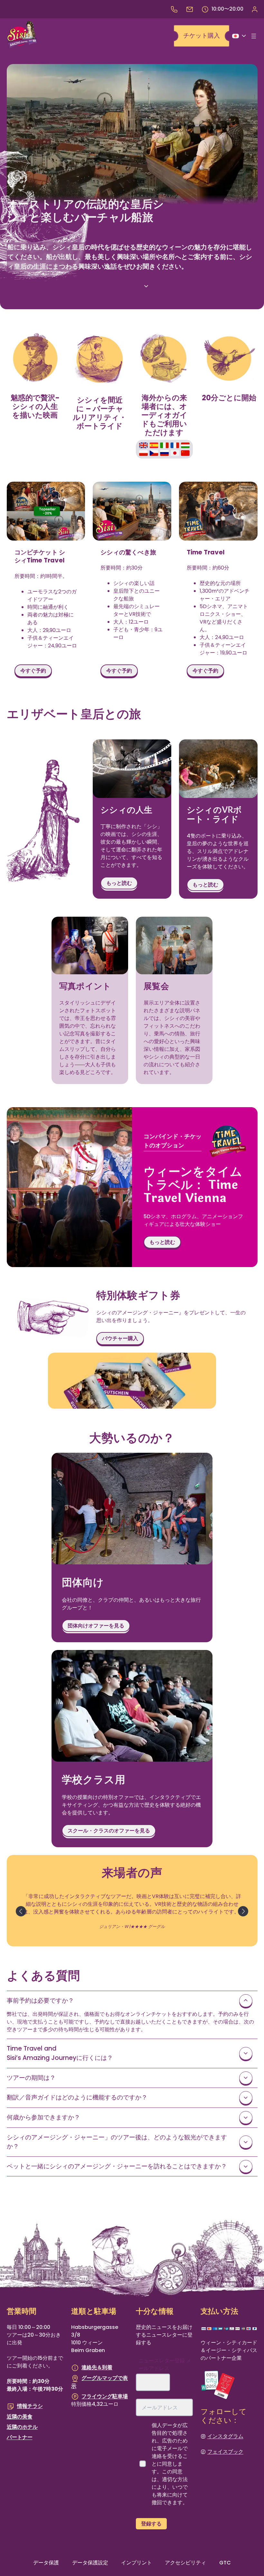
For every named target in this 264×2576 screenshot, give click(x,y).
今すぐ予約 (33, 671)
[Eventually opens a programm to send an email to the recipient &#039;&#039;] (190, 9)
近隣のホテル (22, 2427)
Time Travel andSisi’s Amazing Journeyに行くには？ (60, 2053)
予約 (254, 9)
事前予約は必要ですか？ (40, 2001)
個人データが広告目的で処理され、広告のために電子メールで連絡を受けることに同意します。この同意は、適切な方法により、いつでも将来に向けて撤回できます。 (170, 2464)
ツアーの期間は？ (31, 2078)
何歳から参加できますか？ (43, 2117)
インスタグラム (225, 2436)
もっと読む (127, 286)
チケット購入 (202, 36)
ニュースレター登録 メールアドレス (165, 2365)
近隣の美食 (20, 2417)
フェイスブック (225, 2452)
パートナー (20, 2437)
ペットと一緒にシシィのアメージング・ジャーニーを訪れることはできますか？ (117, 2166)
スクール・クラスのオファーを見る (109, 1831)
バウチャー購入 (120, 1338)
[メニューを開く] (254, 36)
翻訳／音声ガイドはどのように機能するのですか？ (77, 2097)
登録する (151, 2524)
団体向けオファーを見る (96, 1626)
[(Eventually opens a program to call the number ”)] (174, 9)
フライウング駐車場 (105, 2396)
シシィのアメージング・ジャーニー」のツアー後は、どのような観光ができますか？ (117, 2142)
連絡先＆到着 (97, 2368)
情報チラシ (30, 2406)
